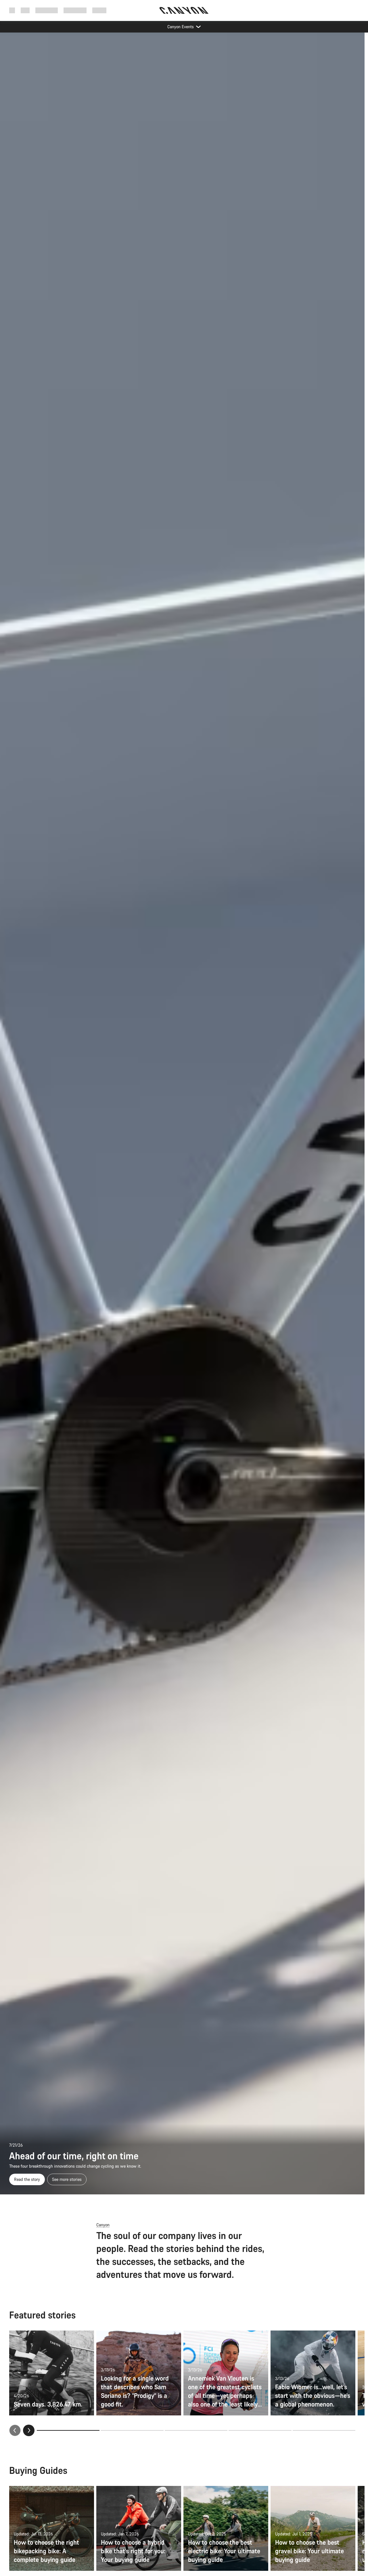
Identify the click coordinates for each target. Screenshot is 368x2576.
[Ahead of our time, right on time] (182, 1113)
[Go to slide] (132, 2430)
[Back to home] (184, 10)
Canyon (103, 2225)
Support (99, 10)
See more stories (67, 2179)
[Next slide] (29, 2430)
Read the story (27, 2179)
